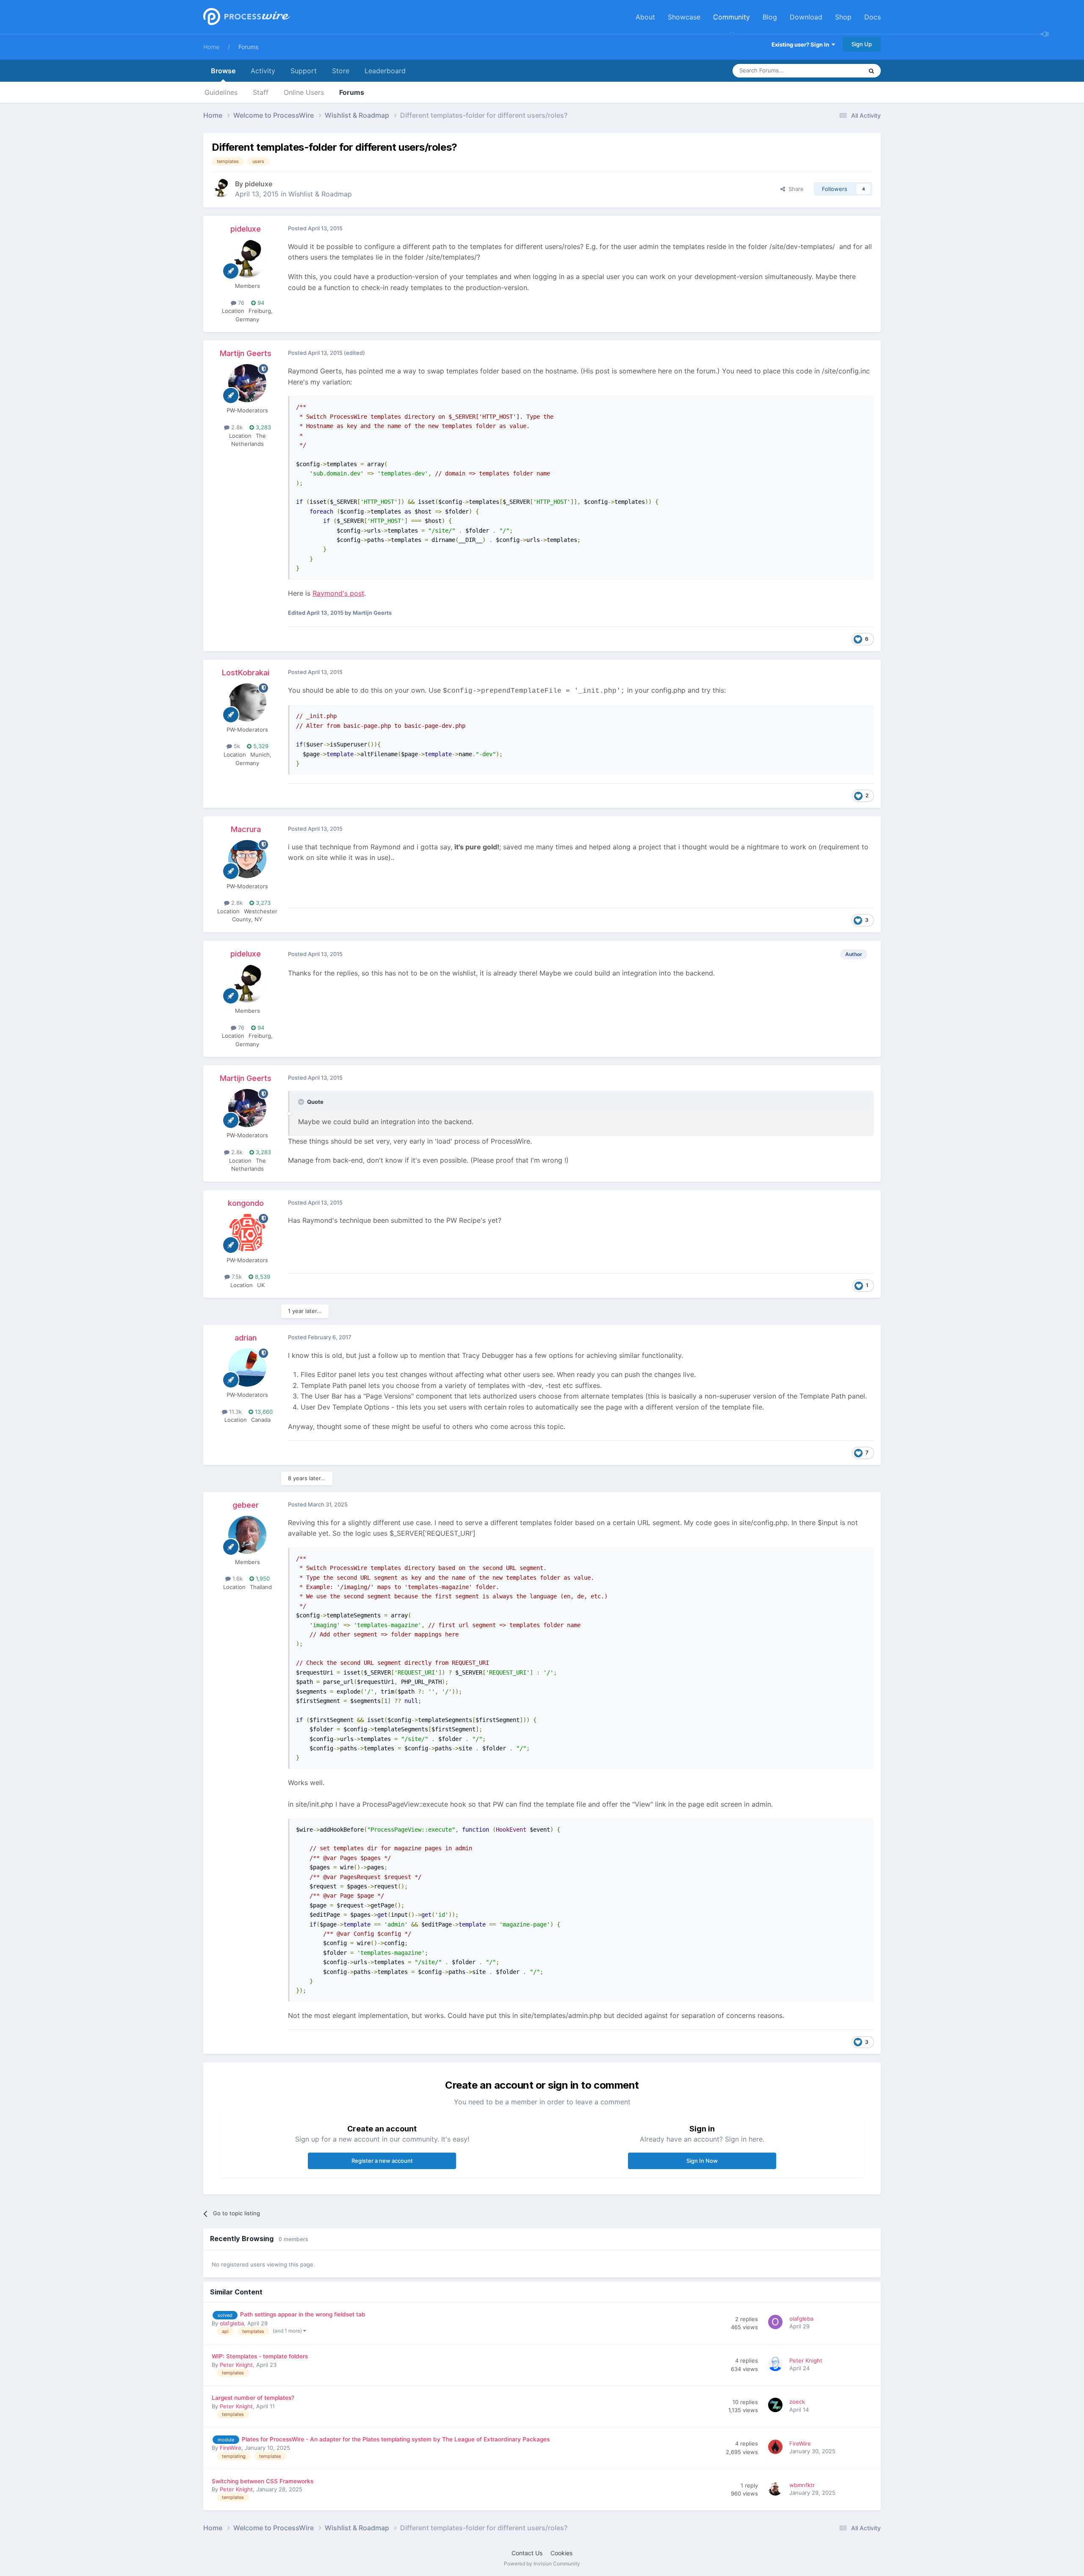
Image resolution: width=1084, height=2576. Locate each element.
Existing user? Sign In (802, 44)
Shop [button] (843, 17)
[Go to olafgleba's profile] (777, 2323)
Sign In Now (702, 2161)
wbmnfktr (802, 2485)
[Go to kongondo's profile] (247, 1233)
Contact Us (527, 2553)
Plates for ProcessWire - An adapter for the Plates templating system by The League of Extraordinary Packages (396, 2439)
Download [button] (806, 17)
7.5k (236, 1277)
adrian (246, 1338)
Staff (261, 92)
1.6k (237, 1578)
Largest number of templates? (253, 2398)
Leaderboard (385, 71)
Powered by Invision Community (542, 2564)
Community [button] (731, 17)
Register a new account (382, 2161)
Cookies (561, 2553)
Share (794, 189)
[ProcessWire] (246, 17)
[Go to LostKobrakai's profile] (247, 702)
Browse (223, 71)
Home (211, 47)
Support (304, 71)
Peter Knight (236, 2365)
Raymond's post (338, 593)
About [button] (645, 17)
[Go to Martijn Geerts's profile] (247, 383)
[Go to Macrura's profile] (247, 859)
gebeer (246, 1505)
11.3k (235, 1412)
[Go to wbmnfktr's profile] (777, 2490)
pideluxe (259, 184)
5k (236, 746)
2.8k (236, 427)
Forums (248, 47)
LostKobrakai (246, 673)
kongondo (246, 1203)
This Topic (838, 70)
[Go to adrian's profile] (247, 1368)
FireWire (231, 2448)
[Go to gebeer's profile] (247, 1535)
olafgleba (232, 2323)
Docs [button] (872, 17)
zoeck (797, 2402)
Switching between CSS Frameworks (263, 2481)
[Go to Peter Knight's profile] (777, 2365)
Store (341, 71)
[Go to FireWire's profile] (777, 2448)
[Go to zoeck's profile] (777, 2406)
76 (240, 303)
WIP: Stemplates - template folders (260, 2356)
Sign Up (862, 44)
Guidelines (221, 92)
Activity (263, 71)
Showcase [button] (684, 17)
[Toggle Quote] (302, 1102)
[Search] (871, 71)
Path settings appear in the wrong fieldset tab (303, 2314)
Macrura (246, 829)
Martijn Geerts (246, 353)
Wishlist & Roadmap (320, 194)
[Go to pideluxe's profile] (221, 188)
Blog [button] (770, 17)
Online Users (304, 92)
